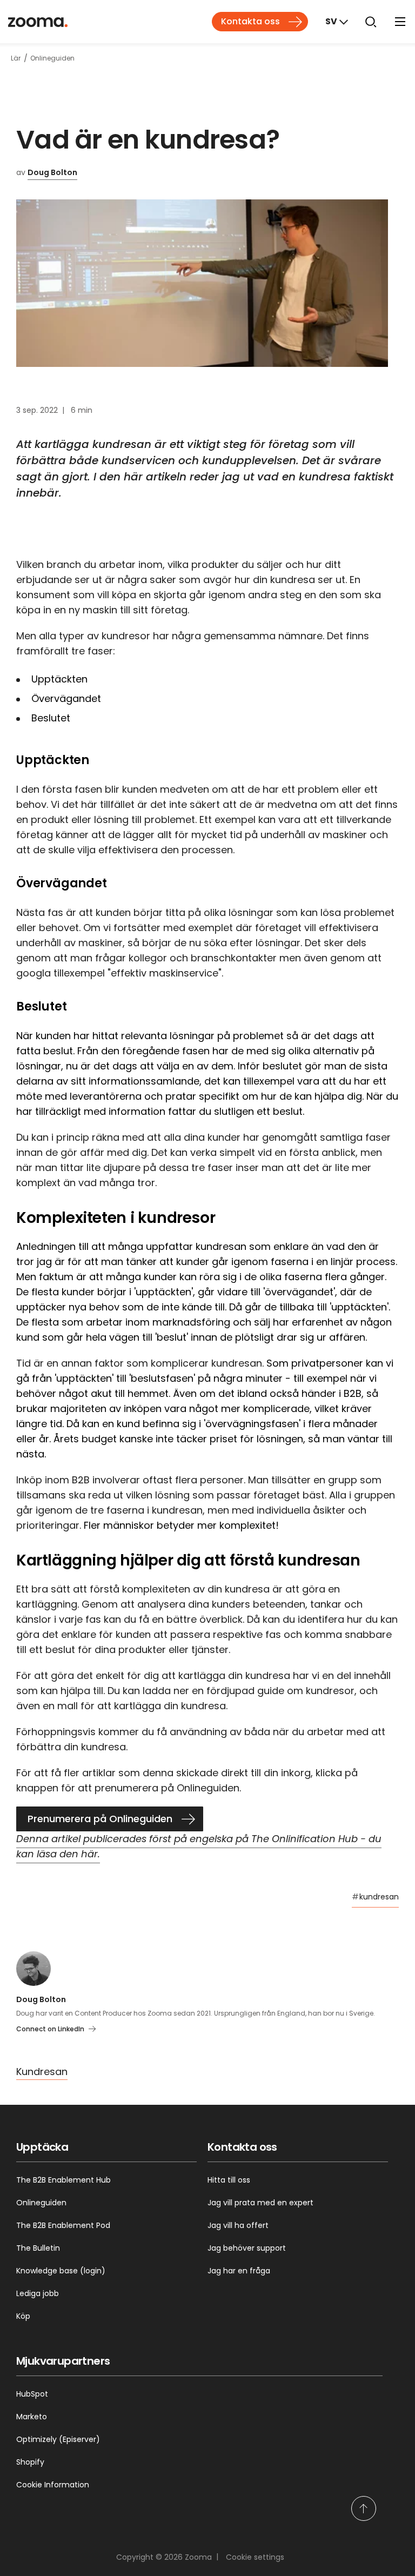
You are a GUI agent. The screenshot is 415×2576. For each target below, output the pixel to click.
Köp (23, 2316)
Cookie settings (255, 2557)
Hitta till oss (229, 2180)
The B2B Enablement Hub (63, 2180)
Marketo (32, 2417)
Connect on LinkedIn (50, 2029)
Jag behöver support (247, 2248)
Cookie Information (53, 2485)
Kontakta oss (250, 21)
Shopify (30, 2462)
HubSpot (32, 2394)
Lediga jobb (38, 2293)
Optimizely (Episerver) (58, 2439)
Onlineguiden (41, 2203)
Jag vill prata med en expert (260, 2203)
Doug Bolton (52, 172)
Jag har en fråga (239, 2271)
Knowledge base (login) (61, 2271)
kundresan (375, 1897)
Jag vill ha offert (238, 2225)
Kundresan (42, 2072)
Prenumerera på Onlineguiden (100, 1819)
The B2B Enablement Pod (63, 2225)
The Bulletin (38, 2248)
